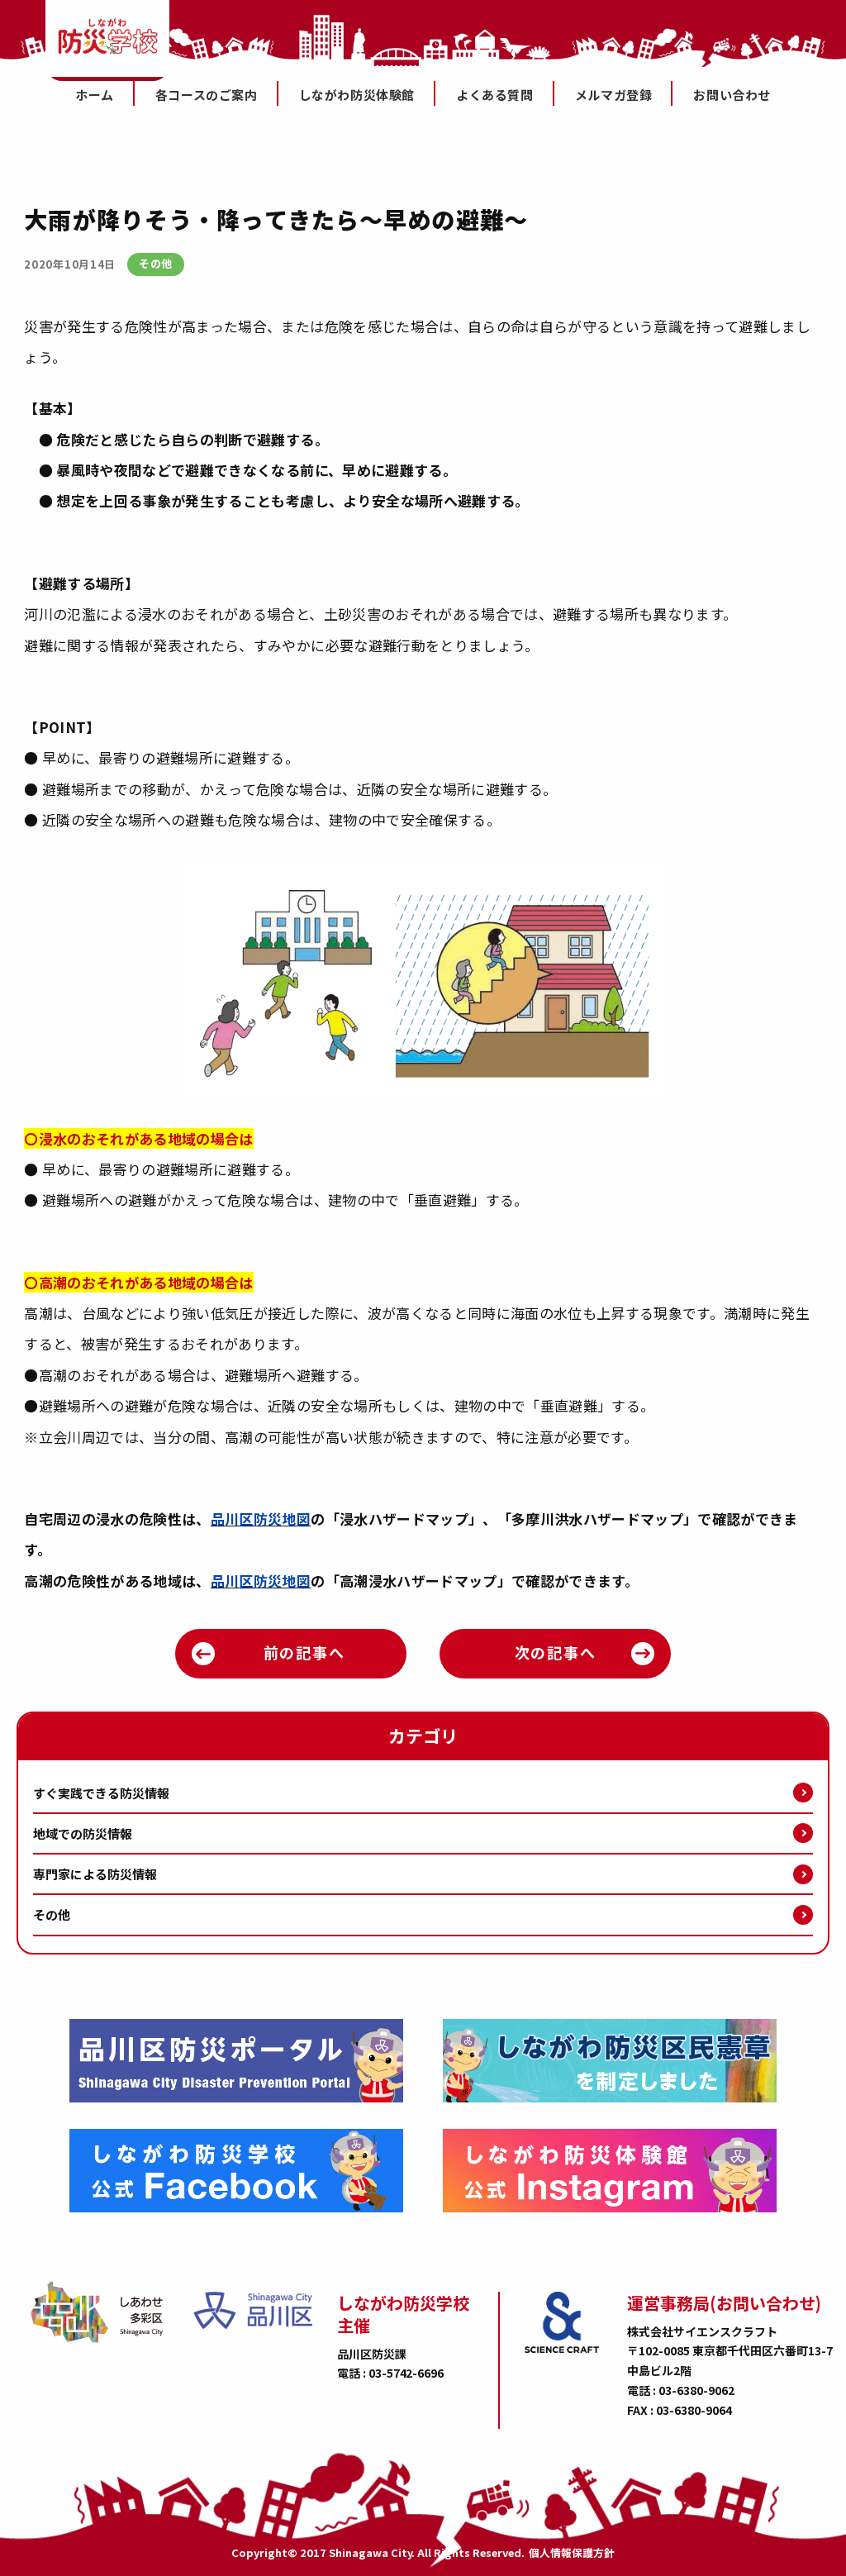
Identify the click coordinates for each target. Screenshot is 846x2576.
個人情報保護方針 (572, 2553)
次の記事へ (556, 1652)
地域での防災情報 (83, 1833)
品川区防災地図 (261, 1519)
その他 (52, 1914)
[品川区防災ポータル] (236, 2061)
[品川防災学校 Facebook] (236, 2171)
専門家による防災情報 (95, 1874)
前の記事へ (304, 1652)
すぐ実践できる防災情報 (101, 1793)
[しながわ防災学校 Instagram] (610, 2171)
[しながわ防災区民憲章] (610, 2061)
